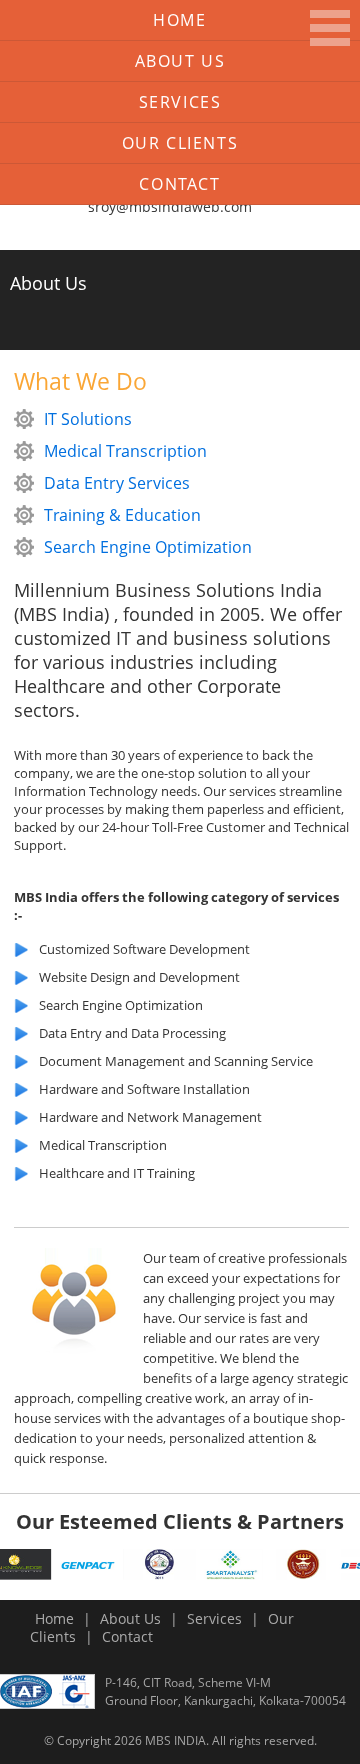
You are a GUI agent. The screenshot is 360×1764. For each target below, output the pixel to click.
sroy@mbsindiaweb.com (170, 206)
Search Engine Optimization (148, 547)
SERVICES (180, 102)
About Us (130, 1618)
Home (179, 20)
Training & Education (122, 515)
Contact (179, 184)
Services (214, 1618)
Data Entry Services (117, 483)
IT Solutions (88, 419)
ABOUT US (180, 61)
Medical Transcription (125, 451)
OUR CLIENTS (180, 143)
